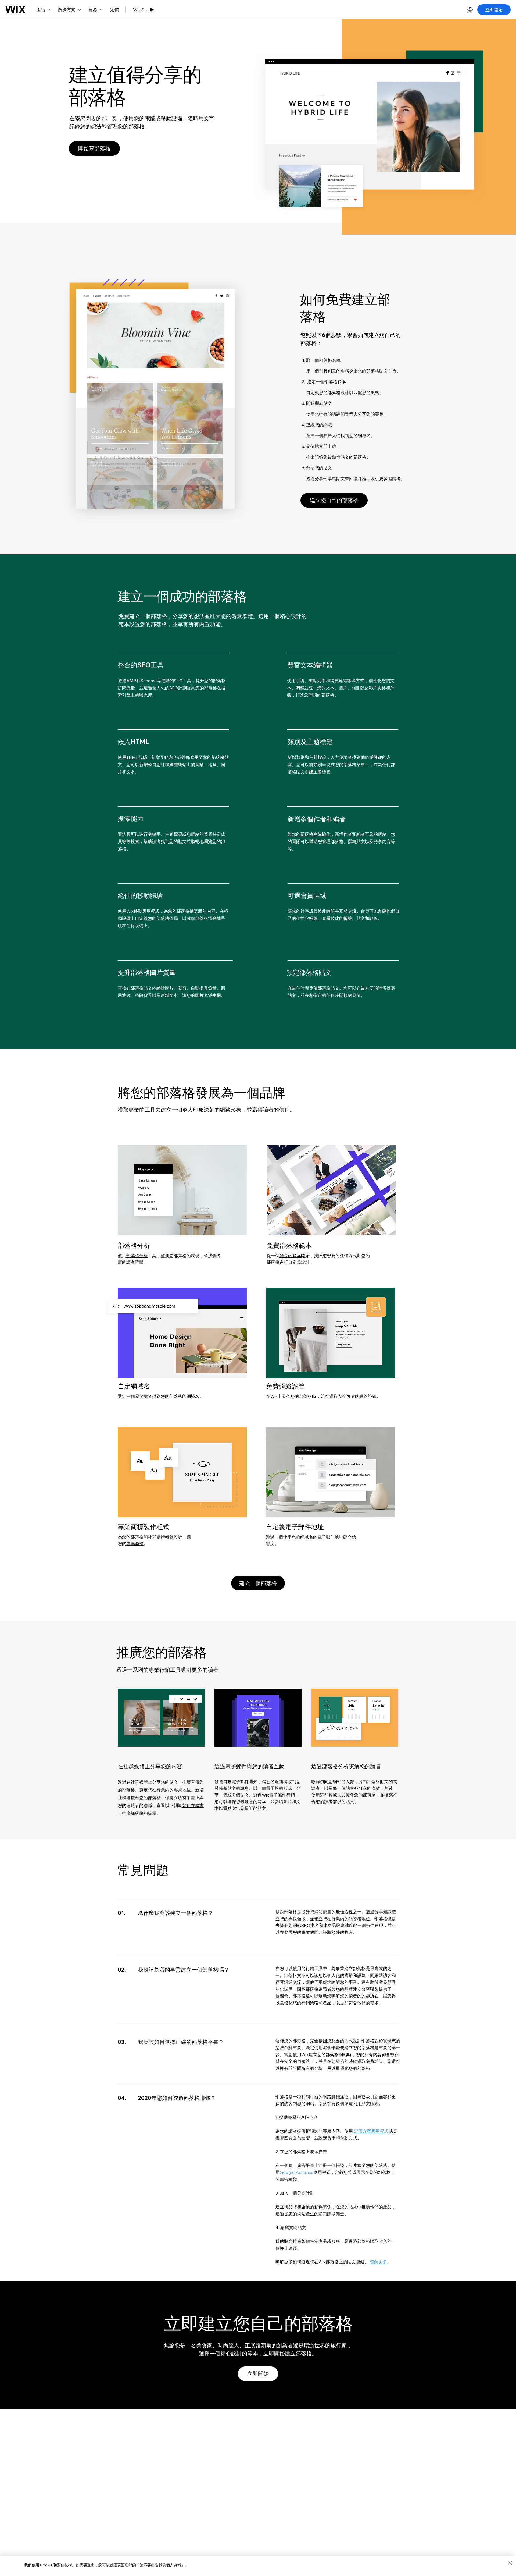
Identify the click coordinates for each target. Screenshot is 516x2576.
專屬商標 (135, 1543)
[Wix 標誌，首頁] (15, 10)
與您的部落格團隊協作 (309, 834)
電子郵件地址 (330, 1537)
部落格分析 (137, 1256)
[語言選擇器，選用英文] (470, 10)
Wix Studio (144, 10)
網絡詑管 (368, 1396)
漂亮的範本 (290, 1256)
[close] (510, 2563)
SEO (174, 688)
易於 (139, 1396)
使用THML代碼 (132, 757)
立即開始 (494, 10)
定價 (114, 9)
